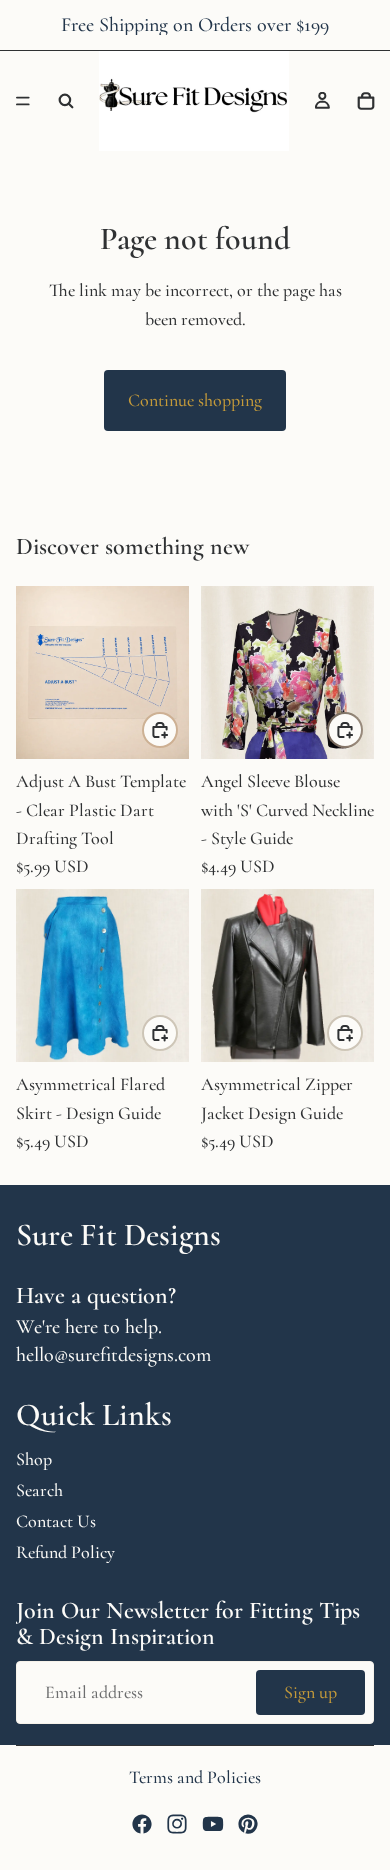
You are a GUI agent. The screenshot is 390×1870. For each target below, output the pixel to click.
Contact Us (56, 1521)
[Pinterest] (248, 1824)
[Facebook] (142, 1824)
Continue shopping (195, 400)
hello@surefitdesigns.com (113, 1355)
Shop (34, 1459)
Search (39, 1490)
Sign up (310, 1693)
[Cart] (366, 101)
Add (177, 729)
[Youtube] (213, 1824)
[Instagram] (177, 1824)
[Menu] (23, 101)
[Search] (66, 101)
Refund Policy (65, 1552)
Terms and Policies (195, 1777)
